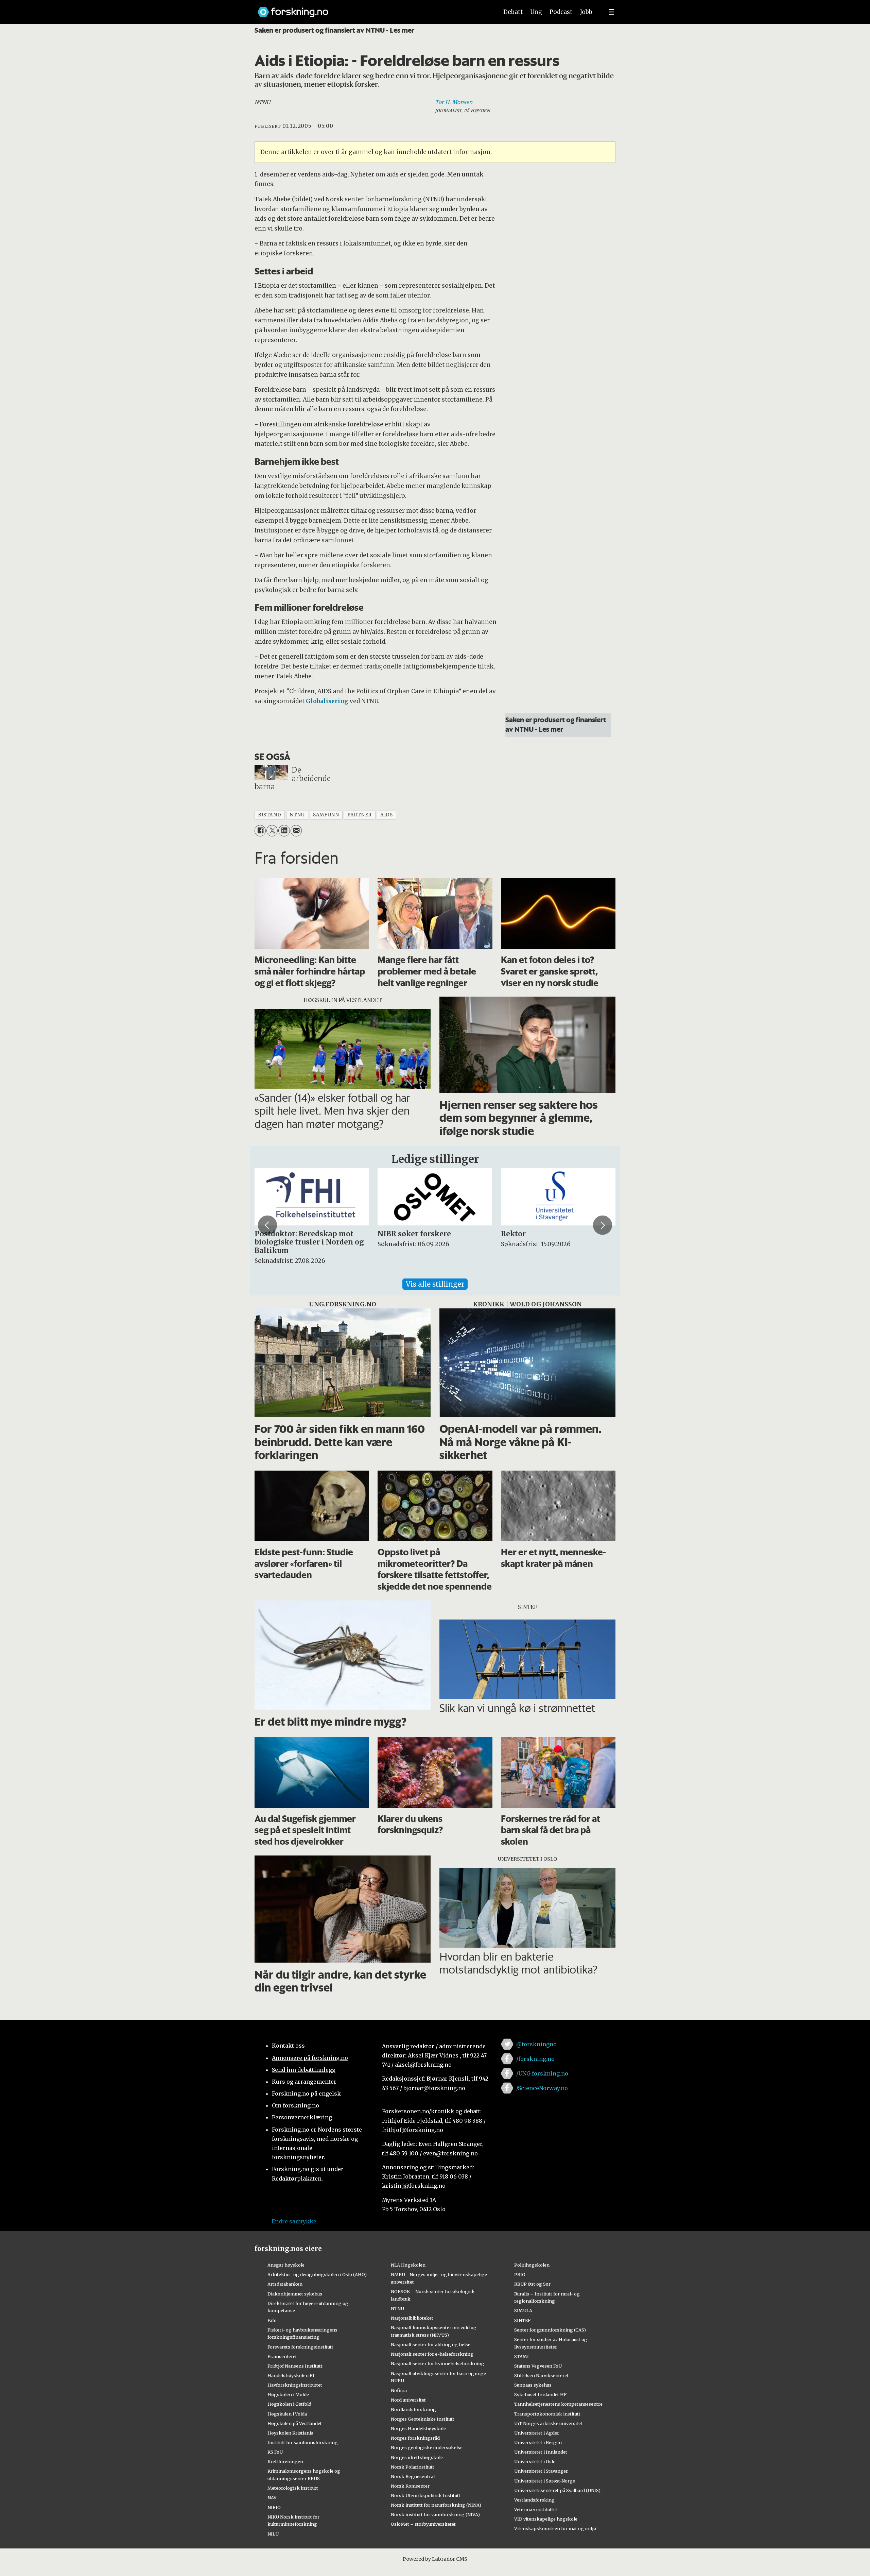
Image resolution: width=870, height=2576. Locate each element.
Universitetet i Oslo (535, 2461)
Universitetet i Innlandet (541, 2452)
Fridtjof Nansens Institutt (295, 2366)
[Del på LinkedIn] (284, 831)
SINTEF (522, 2320)
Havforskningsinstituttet (295, 2385)
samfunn (326, 815)
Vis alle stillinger (435, 1284)
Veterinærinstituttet (536, 2509)
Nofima (399, 2390)
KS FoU (275, 2452)
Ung (536, 12)
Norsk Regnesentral (413, 2476)
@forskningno (536, 2044)
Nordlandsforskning (413, 2409)
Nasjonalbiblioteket (412, 2318)
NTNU (397, 2308)
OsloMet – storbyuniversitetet (423, 2524)
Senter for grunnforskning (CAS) (550, 2330)
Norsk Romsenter (410, 2486)
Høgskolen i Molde (288, 2394)
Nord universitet (408, 2400)
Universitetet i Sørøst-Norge (545, 2481)
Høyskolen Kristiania (290, 2433)
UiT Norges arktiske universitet (548, 2423)
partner (360, 815)
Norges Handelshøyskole (418, 2428)
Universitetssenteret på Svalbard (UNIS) (557, 2490)
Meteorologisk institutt (293, 2488)
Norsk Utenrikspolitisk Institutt (426, 2495)
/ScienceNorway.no (542, 2088)
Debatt (513, 12)
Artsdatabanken (285, 2284)
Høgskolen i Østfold (289, 2404)
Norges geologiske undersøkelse (427, 2447)
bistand (269, 815)
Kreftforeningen (285, 2461)
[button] (267, 1225)
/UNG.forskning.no (542, 2073)
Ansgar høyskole (286, 2265)
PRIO (520, 2274)
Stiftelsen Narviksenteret (541, 2375)
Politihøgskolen (532, 2265)
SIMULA (523, 2310)
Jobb (586, 12)
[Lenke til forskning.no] (371, 9)
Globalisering (327, 701)
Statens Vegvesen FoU (538, 2366)
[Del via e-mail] (296, 831)
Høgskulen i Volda (287, 2414)
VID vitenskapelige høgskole (546, 2519)
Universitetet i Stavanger (541, 2471)
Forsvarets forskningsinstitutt (300, 2347)
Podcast (561, 12)
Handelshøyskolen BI (291, 2375)
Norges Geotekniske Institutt (423, 2419)
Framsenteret (282, 2356)
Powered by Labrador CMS (435, 2559)
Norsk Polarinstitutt (413, 2467)
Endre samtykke (294, 2221)
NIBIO (274, 2507)
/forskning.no (535, 2059)
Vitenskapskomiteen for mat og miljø (555, 2528)
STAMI (521, 2356)
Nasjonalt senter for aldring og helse (431, 2344)
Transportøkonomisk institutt (547, 2414)
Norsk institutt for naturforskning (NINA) (436, 2505)
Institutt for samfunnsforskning (303, 2442)
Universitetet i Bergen (538, 2442)
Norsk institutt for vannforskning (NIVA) (435, 2514)
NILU (273, 2534)
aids (386, 815)
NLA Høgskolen (408, 2265)
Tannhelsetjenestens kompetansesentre (558, 2404)
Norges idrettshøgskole (417, 2457)
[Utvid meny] (611, 12)
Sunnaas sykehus (533, 2385)
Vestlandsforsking (534, 2500)
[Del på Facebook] (260, 831)
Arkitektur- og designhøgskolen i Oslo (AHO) (317, 2274)
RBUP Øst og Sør (532, 2284)
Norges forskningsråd (415, 2438)
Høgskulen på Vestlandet (295, 2423)
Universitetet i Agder (537, 2433)
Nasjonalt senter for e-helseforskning (432, 2354)
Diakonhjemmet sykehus (295, 2294)
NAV (272, 2497)
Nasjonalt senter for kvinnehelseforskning (438, 2363)
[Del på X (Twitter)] (272, 831)
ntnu (297, 815)
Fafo (272, 2320)
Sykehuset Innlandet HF (540, 2394)
